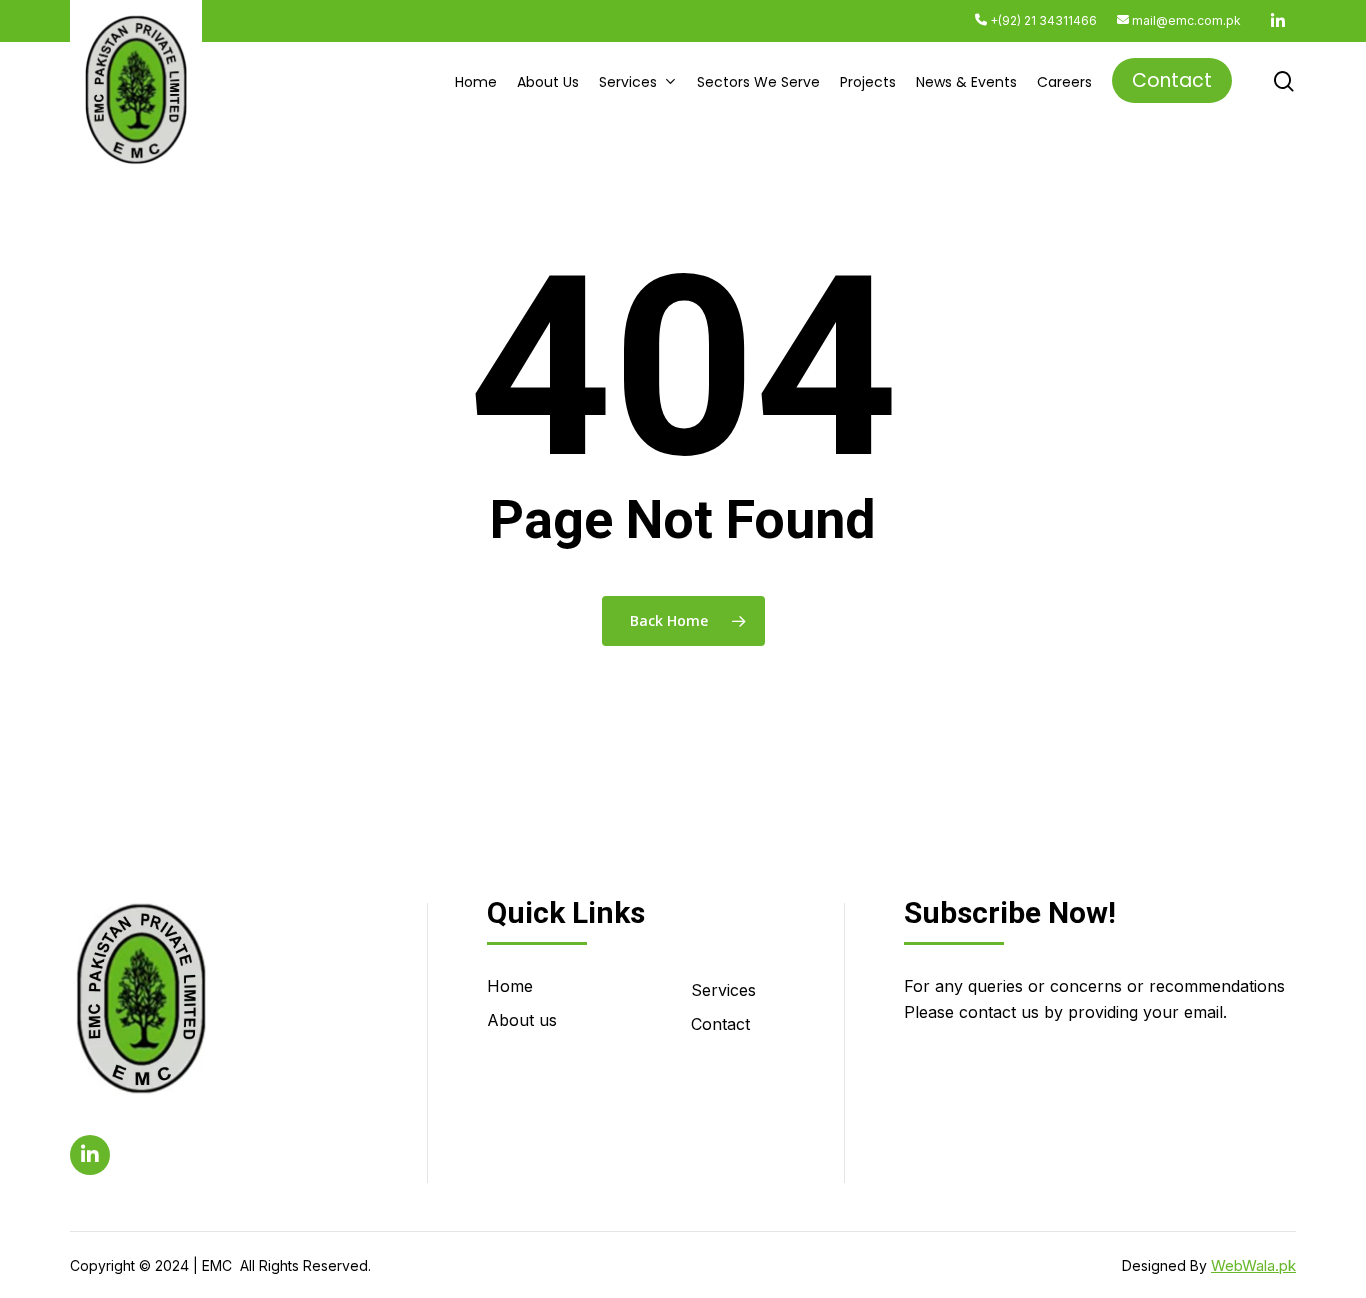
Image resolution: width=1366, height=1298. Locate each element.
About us (522, 1020)
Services (723, 990)
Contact (720, 1024)
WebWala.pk (1253, 1265)
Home (510, 986)
